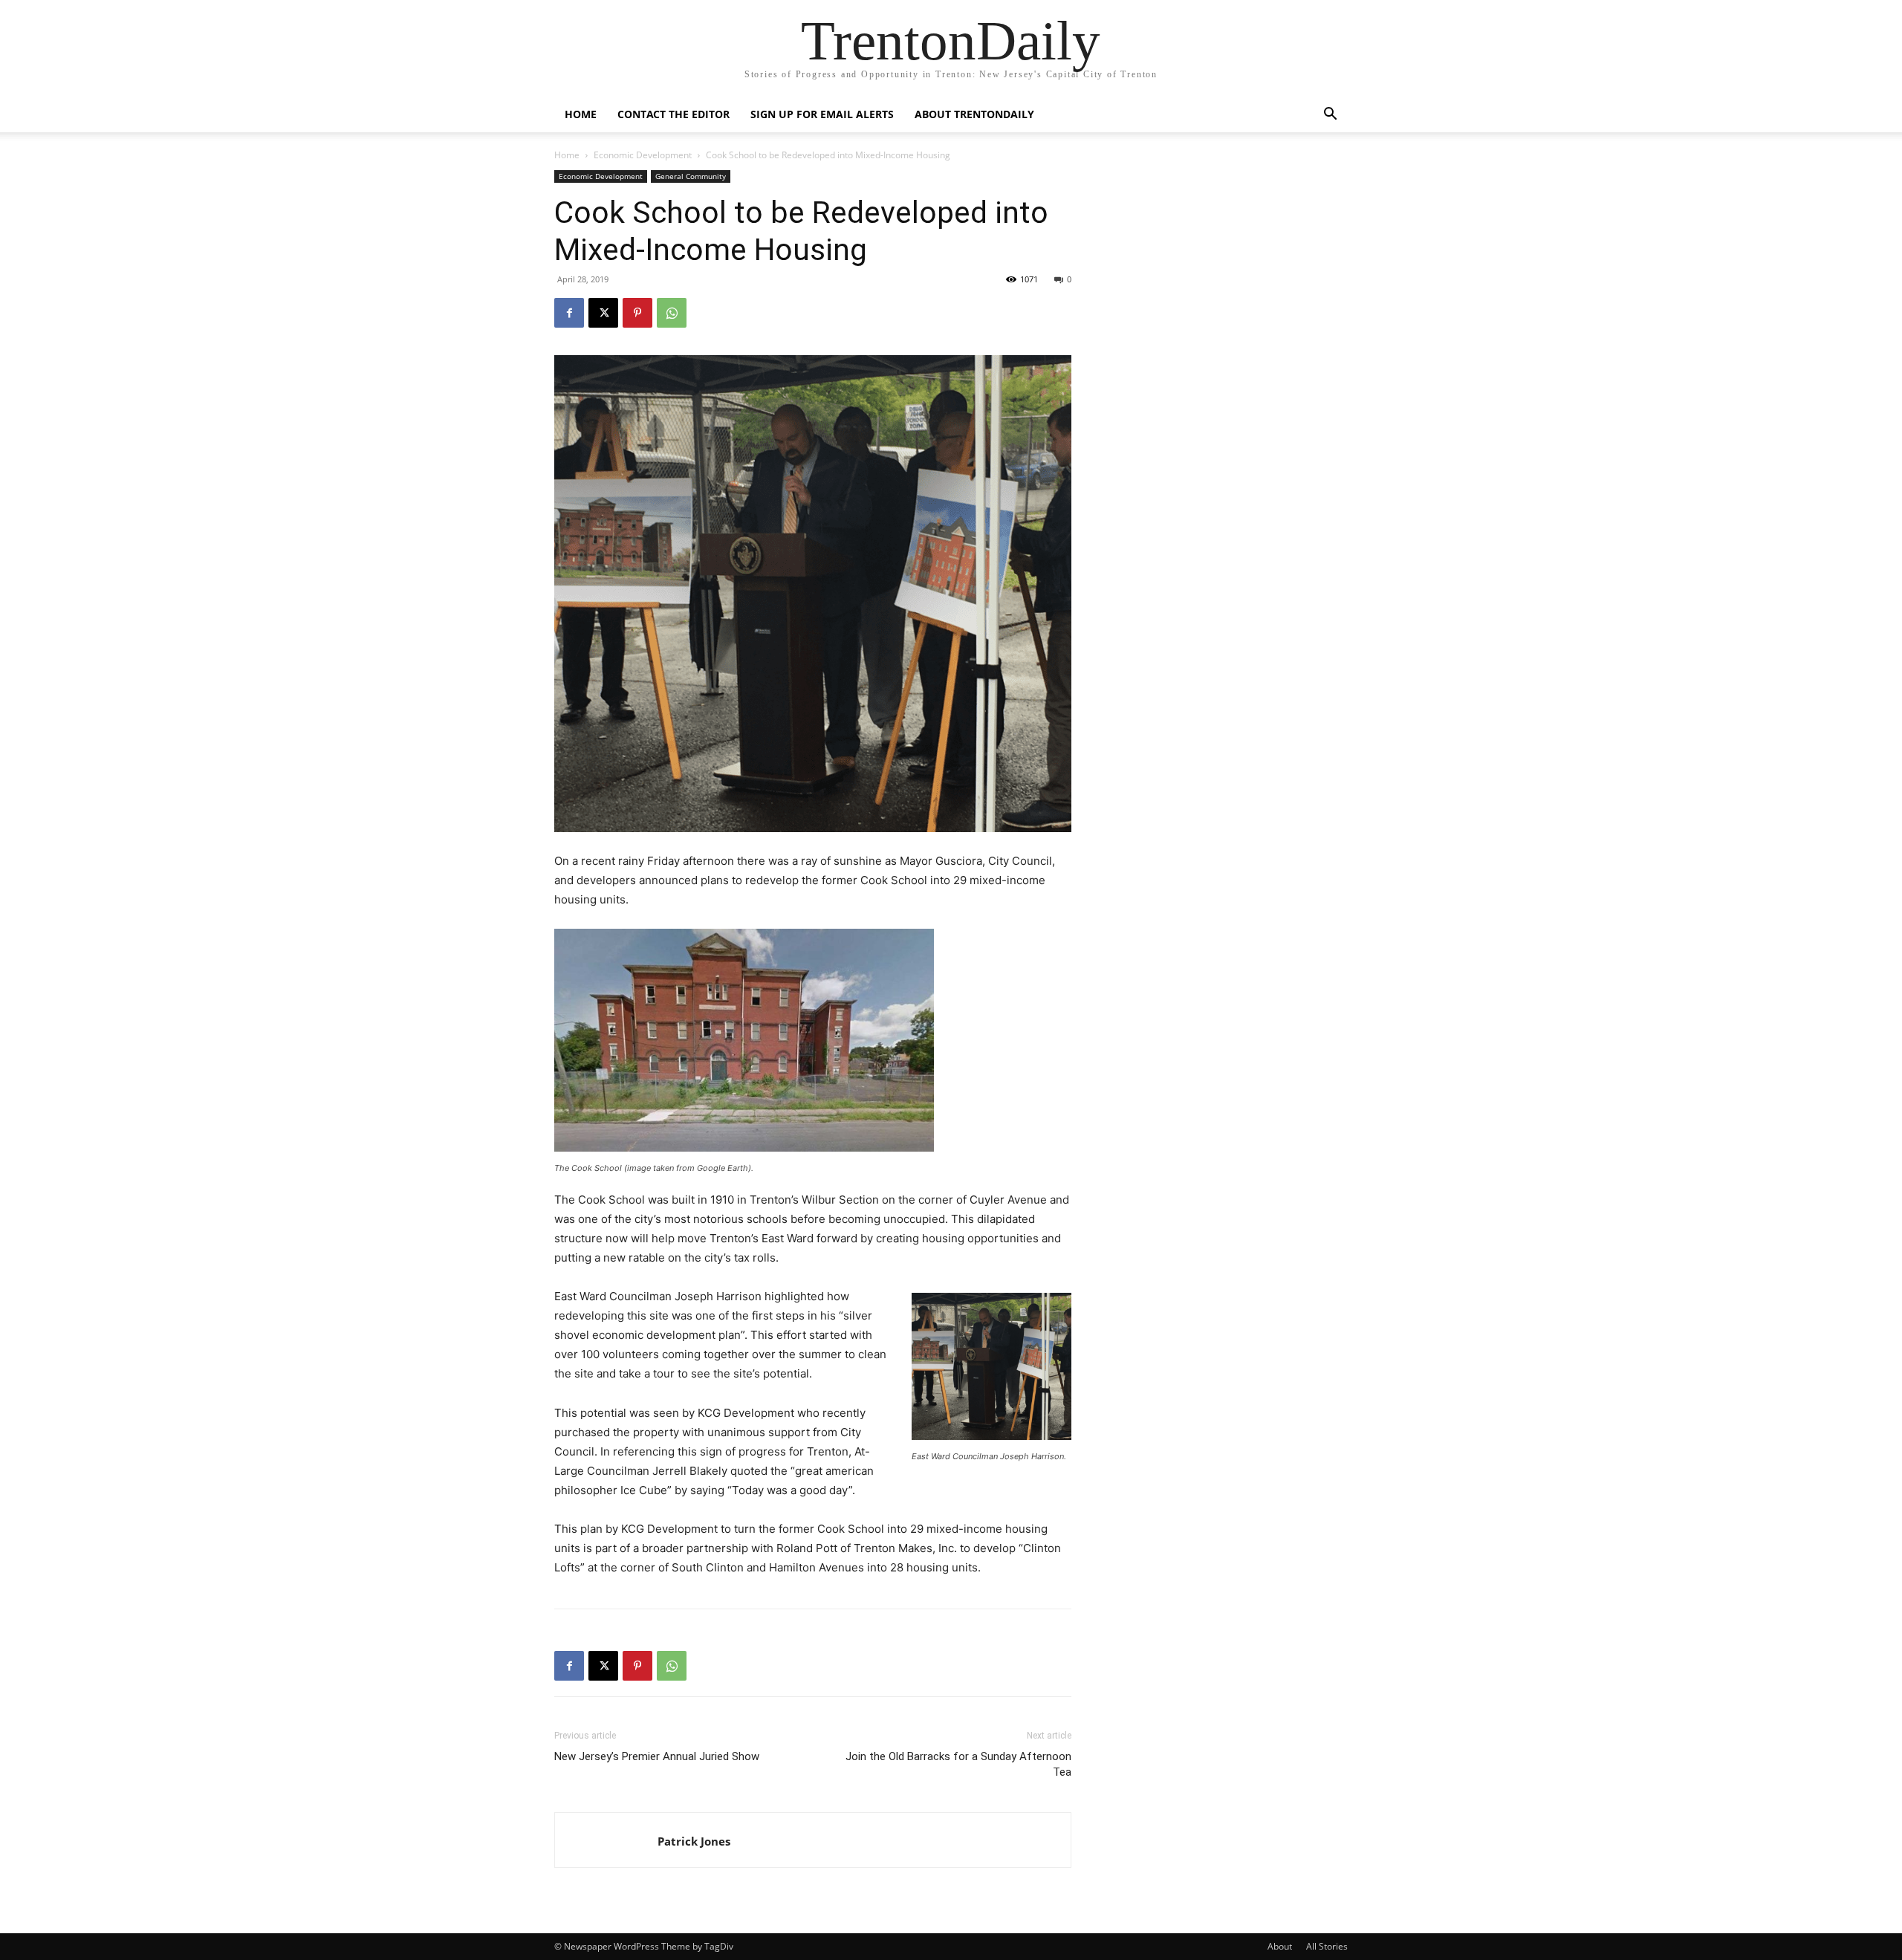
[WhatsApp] (672, 313)
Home (581, 114)
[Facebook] (569, 313)
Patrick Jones (694, 1841)
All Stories (1327, 1946)
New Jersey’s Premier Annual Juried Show (657, 1756)
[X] (603, 313)
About (1280, 1946)
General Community (691, 176)
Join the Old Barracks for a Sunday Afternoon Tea (958, 1764)
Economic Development (643, 155)
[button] (1330, 116)
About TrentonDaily (974, 114)
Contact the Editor (674, 114)
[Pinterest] (637, 313)
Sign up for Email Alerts (822, 114)
